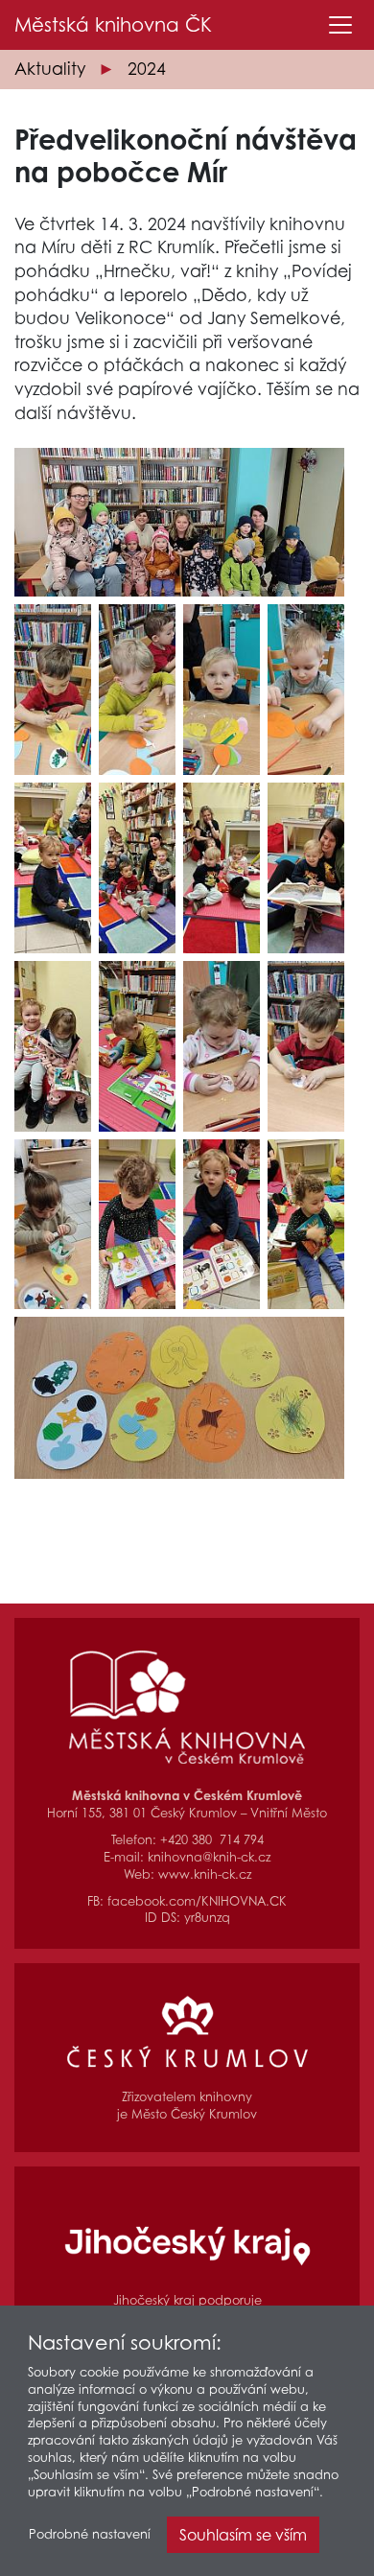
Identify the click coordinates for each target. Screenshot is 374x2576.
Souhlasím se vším (243, 2535)
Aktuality (50, 69)
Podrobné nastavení (90, 2534)
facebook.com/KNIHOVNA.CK (197, 1901)
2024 (147, 69)
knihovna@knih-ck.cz (209, 1857)
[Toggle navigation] (340, 25)
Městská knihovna (113, 25)
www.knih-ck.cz (205, 1874)
